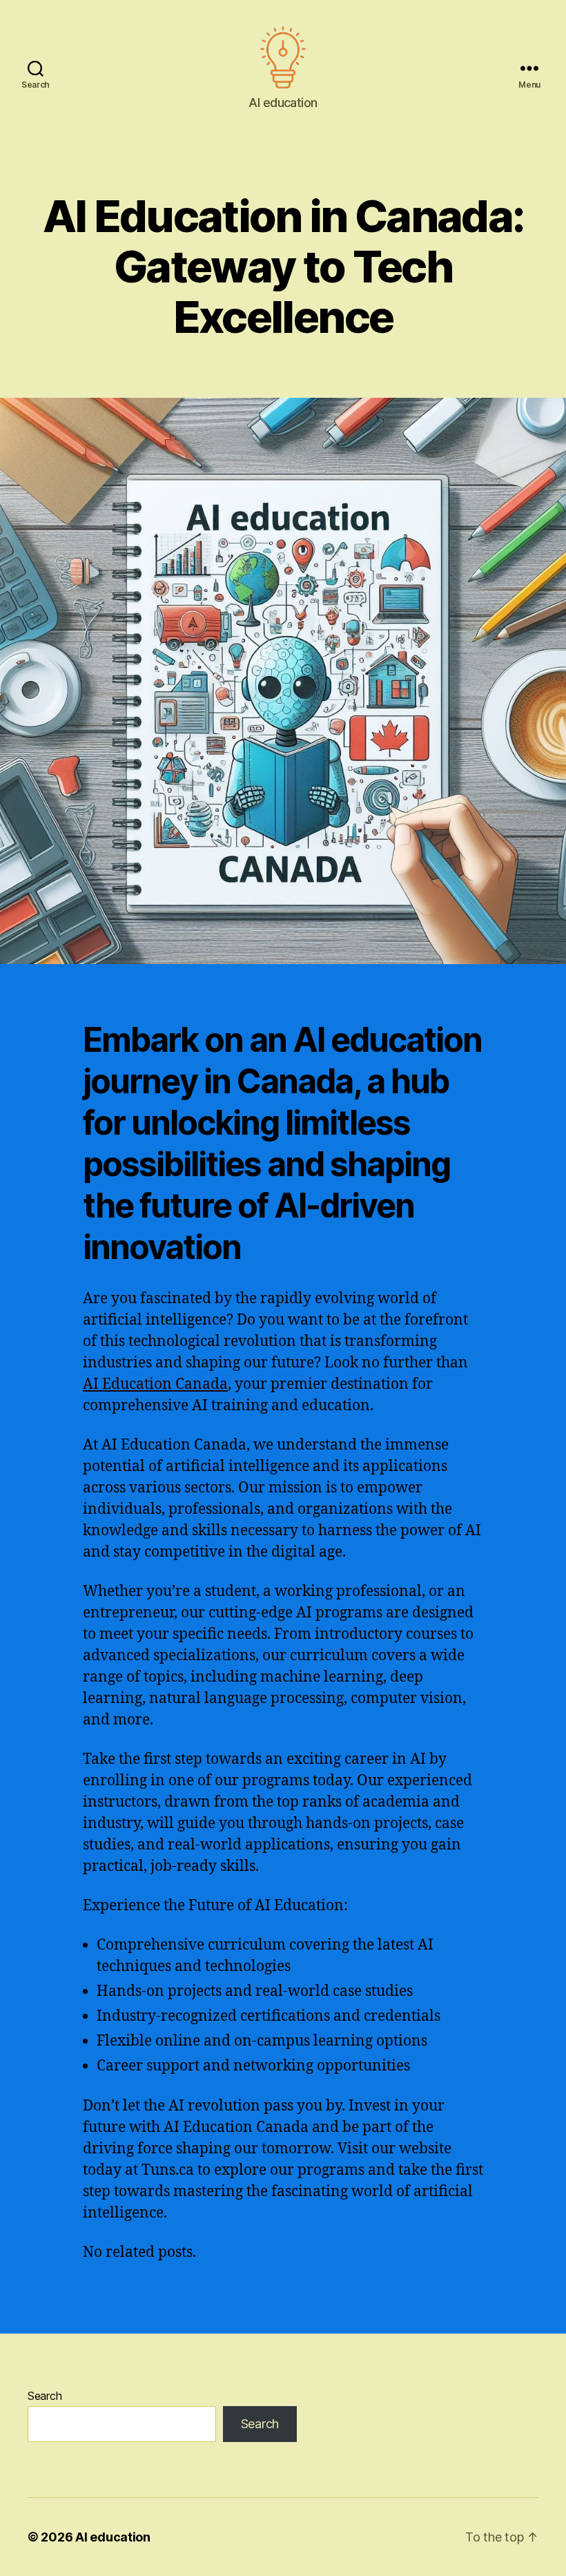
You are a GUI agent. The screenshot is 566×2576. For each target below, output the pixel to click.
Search (45, 2396)
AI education (113, 2537)
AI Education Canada (155, 1384)
